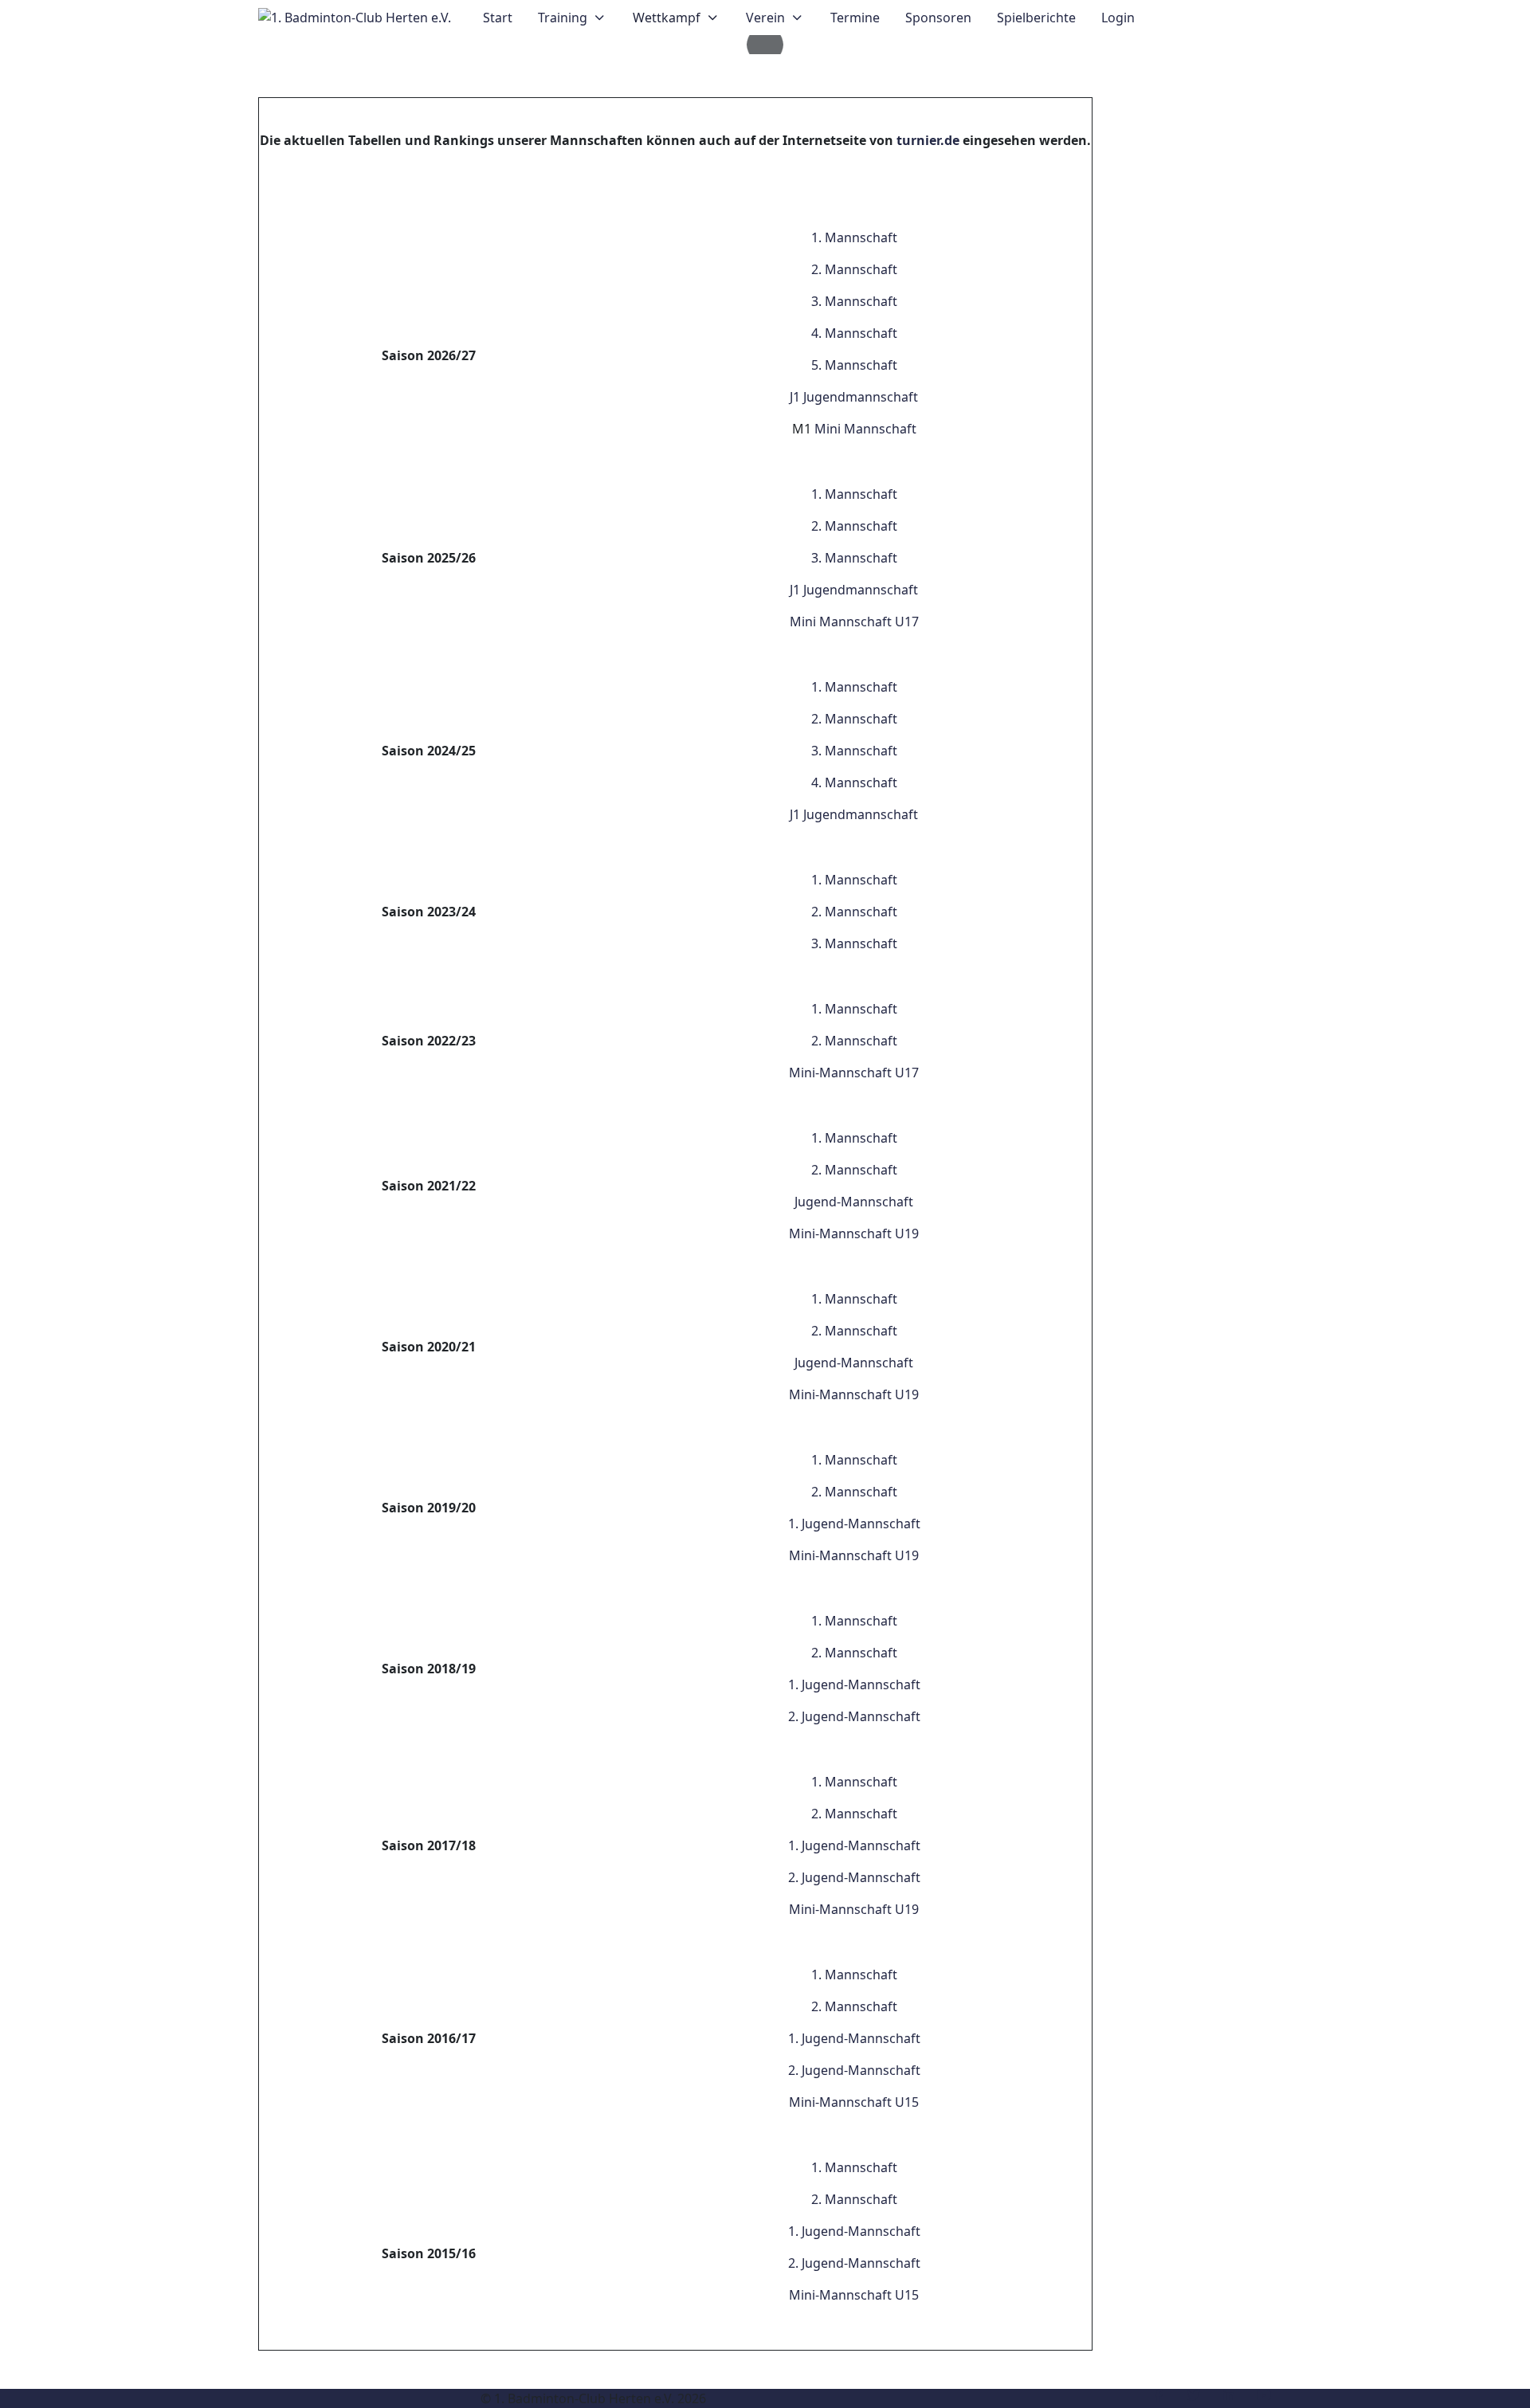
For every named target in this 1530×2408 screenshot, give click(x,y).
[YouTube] (1264, 2395)
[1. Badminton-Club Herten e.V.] (355, 18)
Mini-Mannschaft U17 (854, 1073)
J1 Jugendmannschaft (854, 397)
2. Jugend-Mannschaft (854, 1716)
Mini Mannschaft (865, 429)
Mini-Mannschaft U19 (854, 1233)
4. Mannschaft (854, 333)
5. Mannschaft (854, 365)
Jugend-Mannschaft (854, 1202)
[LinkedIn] (1229, 2395)
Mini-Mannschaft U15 (854, 2102)
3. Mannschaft (854, 301)
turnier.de (928, 140)
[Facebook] (1159, 2395)
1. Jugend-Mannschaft (854, 1524)
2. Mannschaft (854, 269)
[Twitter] (1194, 2395)
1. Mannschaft (854, 237)
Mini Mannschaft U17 (854, 622)
